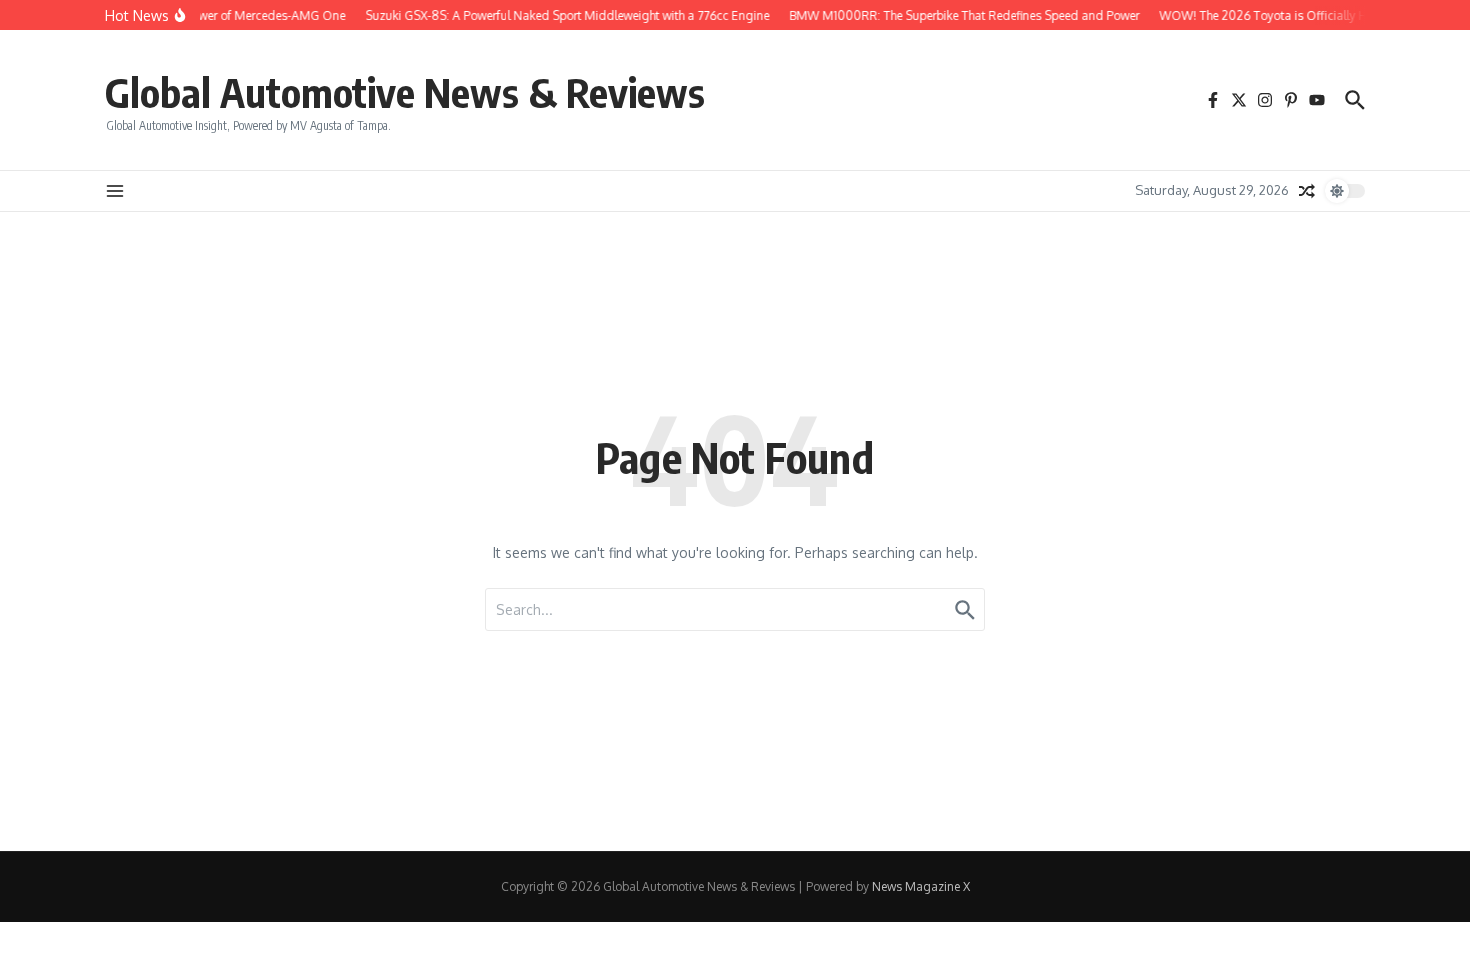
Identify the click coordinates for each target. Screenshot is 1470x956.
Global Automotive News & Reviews (405, 92)
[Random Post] (1307, 191)
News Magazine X (921, 886)
